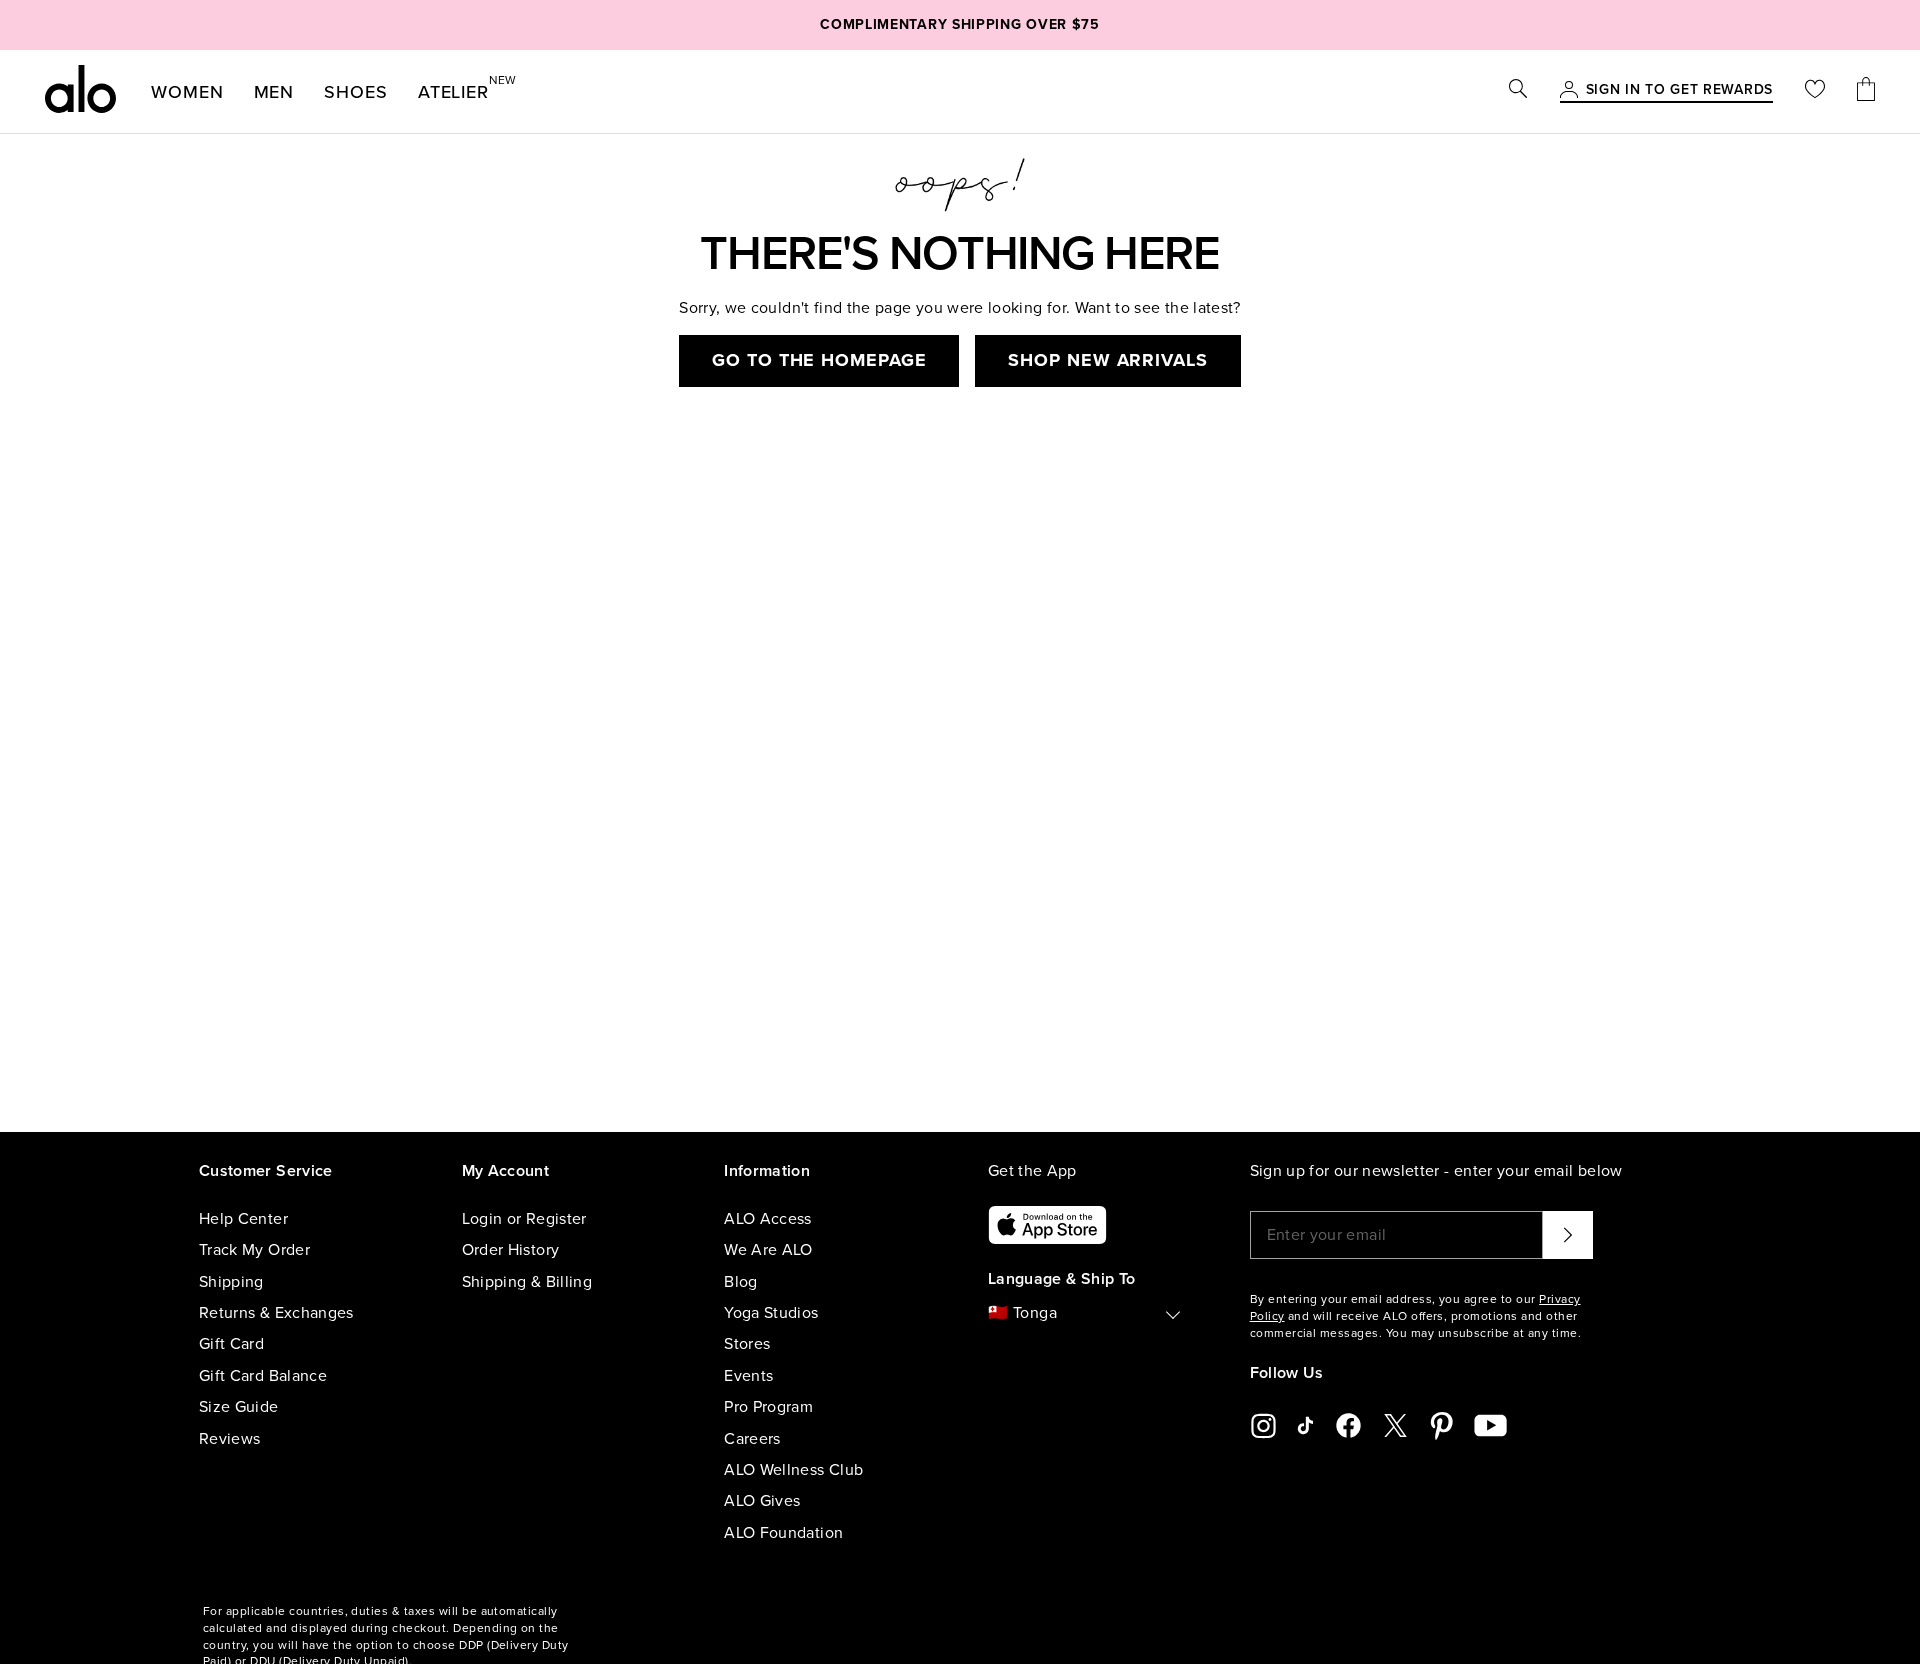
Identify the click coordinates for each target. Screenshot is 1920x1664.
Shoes (356, 92)
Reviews (229, 1439)
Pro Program (768, 1407)
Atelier (453, 88)
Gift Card (231, 1344)
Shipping (231, 1282)
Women (187, 92)
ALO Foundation (783, 1533)
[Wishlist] (1815, 91)
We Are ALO (768, 1250)
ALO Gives (762, 1501)
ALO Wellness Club (793, 1470)
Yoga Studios (771, 1313)
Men (274, 92)
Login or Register (524, 1219)
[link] (1679, 91)
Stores (747, 1344)
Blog (740, 1282)
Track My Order (254, 1250)
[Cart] (1866, 91)
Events (748, 1376)
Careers (752, 1439)
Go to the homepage (819, 360)
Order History (511, 1250)
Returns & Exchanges (276, 1313)
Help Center (243, 1219)
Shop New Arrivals (1107, 360)
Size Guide (239, 1407)
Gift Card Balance (263, 1376)
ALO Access (768, 1219)
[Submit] (1568, 1235)
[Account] (1569, 91)
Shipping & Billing (527, 1282)
